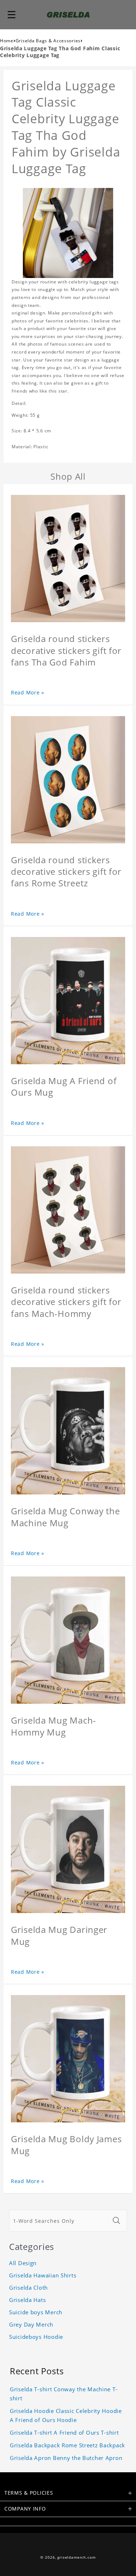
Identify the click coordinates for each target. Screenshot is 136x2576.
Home (7, 41)
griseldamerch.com (76, 2557)
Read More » (28, 692)
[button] (12, 14)
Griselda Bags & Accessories (48, 41)
